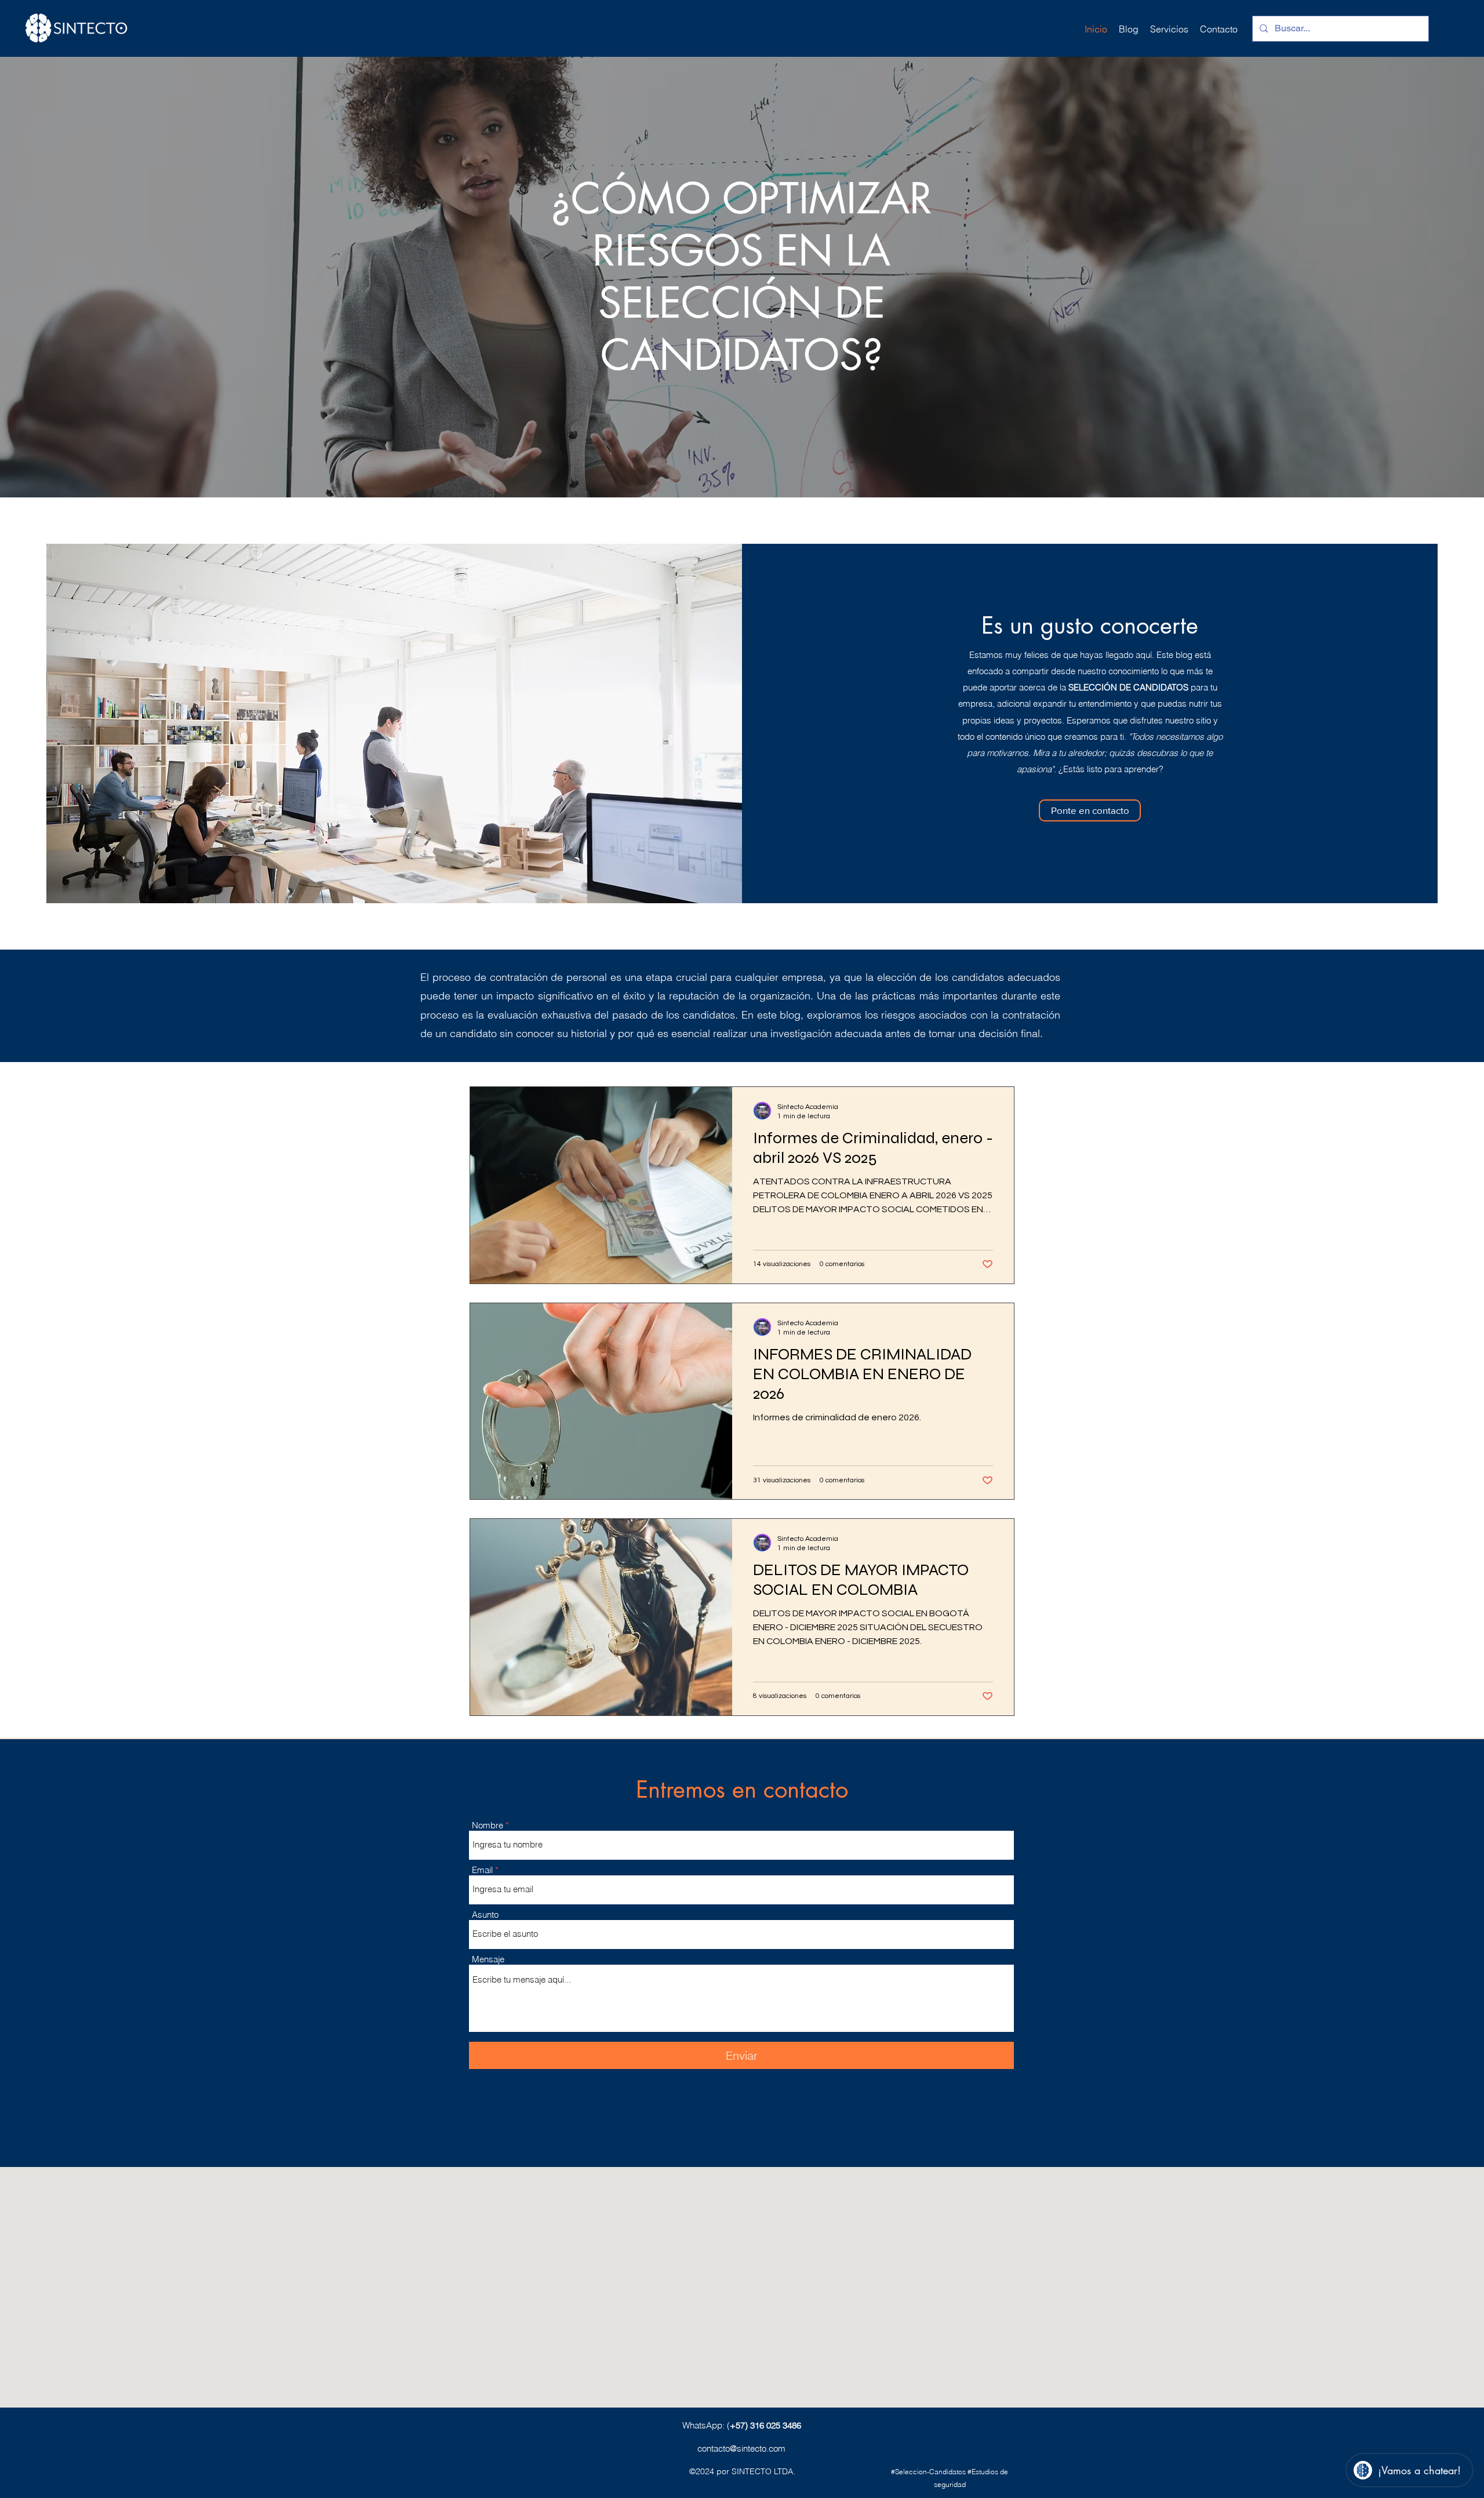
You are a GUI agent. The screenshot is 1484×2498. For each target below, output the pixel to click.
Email (482, 1870)
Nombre (488, 1825)
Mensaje (488, 1959)
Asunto (485, 1915)
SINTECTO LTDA (762, 2471)
